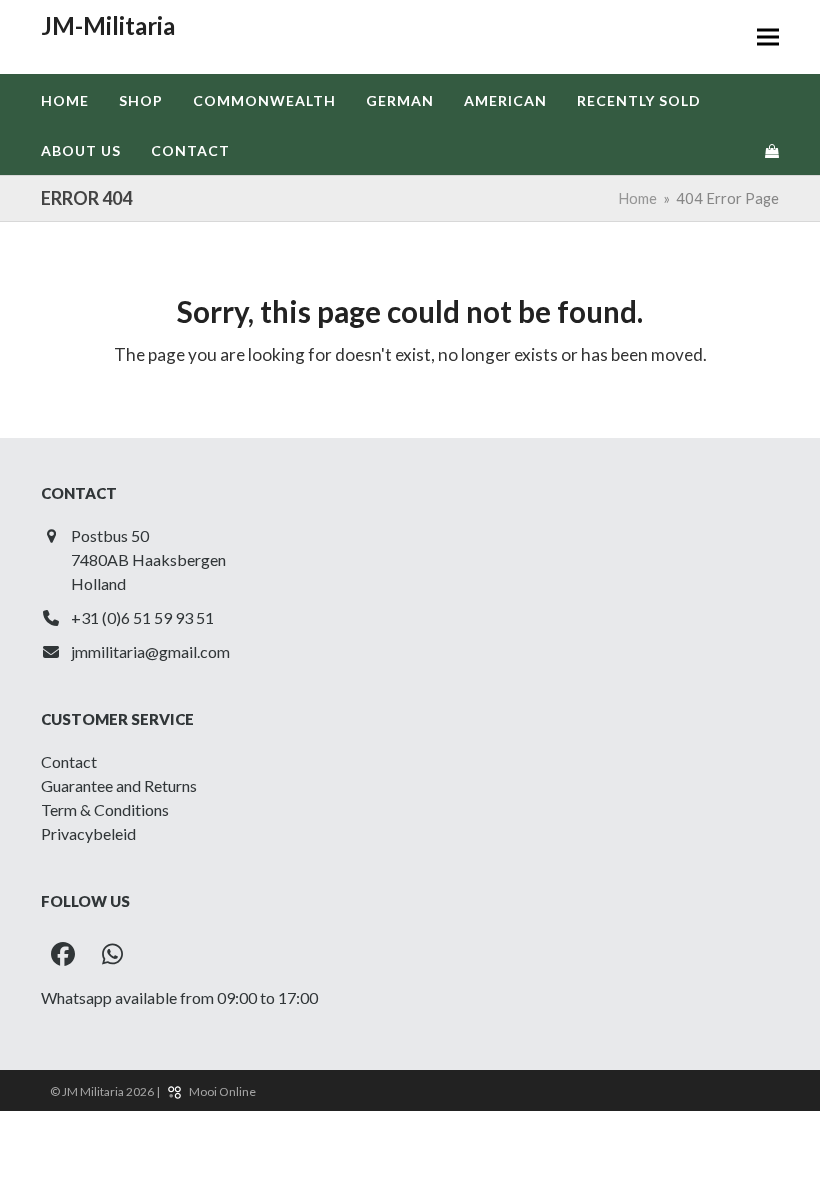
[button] (768, 37)
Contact (69, 761)
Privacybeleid (88, 833)
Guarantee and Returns (119, 785)
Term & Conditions (105, 809)
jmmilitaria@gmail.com (150, 651)
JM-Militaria (108, 25)
